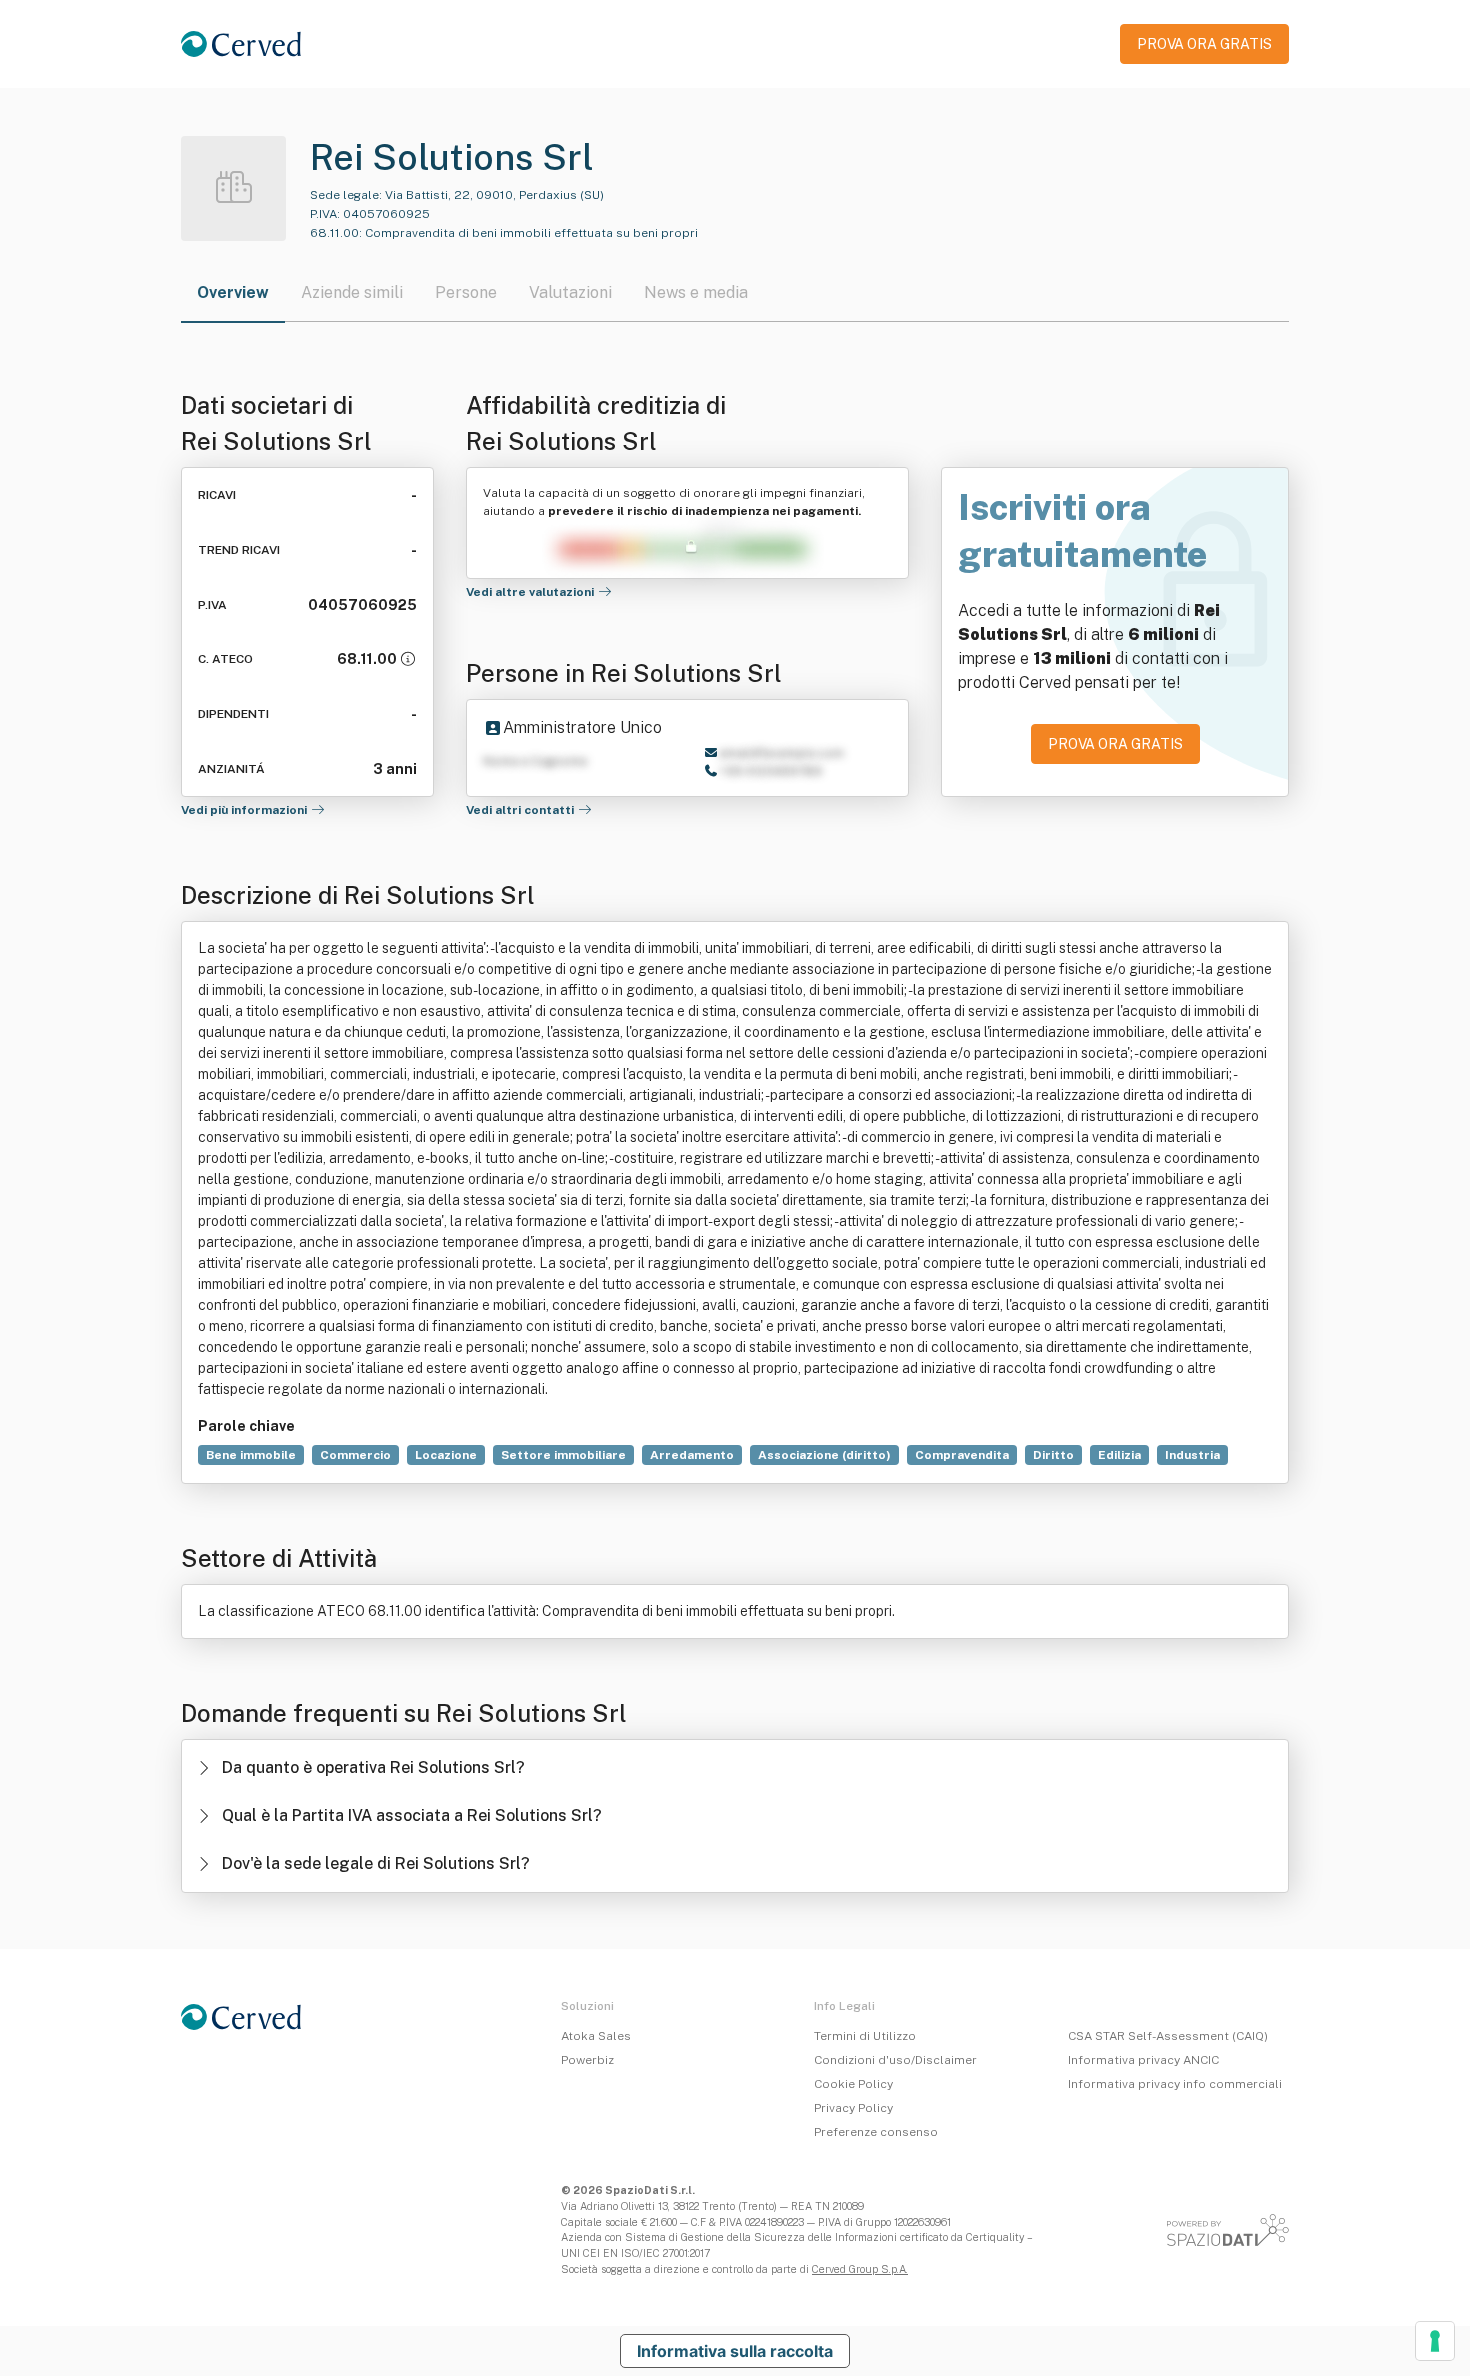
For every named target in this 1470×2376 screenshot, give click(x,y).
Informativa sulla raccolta (735, 2351)
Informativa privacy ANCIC (1143, 2060)
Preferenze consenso (876, 2132)
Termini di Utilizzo (865, 2036)
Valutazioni (570, 292)
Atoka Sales (596, 2036)
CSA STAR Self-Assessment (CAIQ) (1168, 2036)
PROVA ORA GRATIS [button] (1204, 44)
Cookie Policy (853, 2084)
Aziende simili (352, 292)
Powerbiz (587, 2060)
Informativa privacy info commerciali (1175, 2084)
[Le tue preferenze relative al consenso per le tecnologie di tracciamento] (1435, 2341)
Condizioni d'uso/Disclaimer (895, 2060)
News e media (696, 292)
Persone (466, 292)
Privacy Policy (853, 2108)
